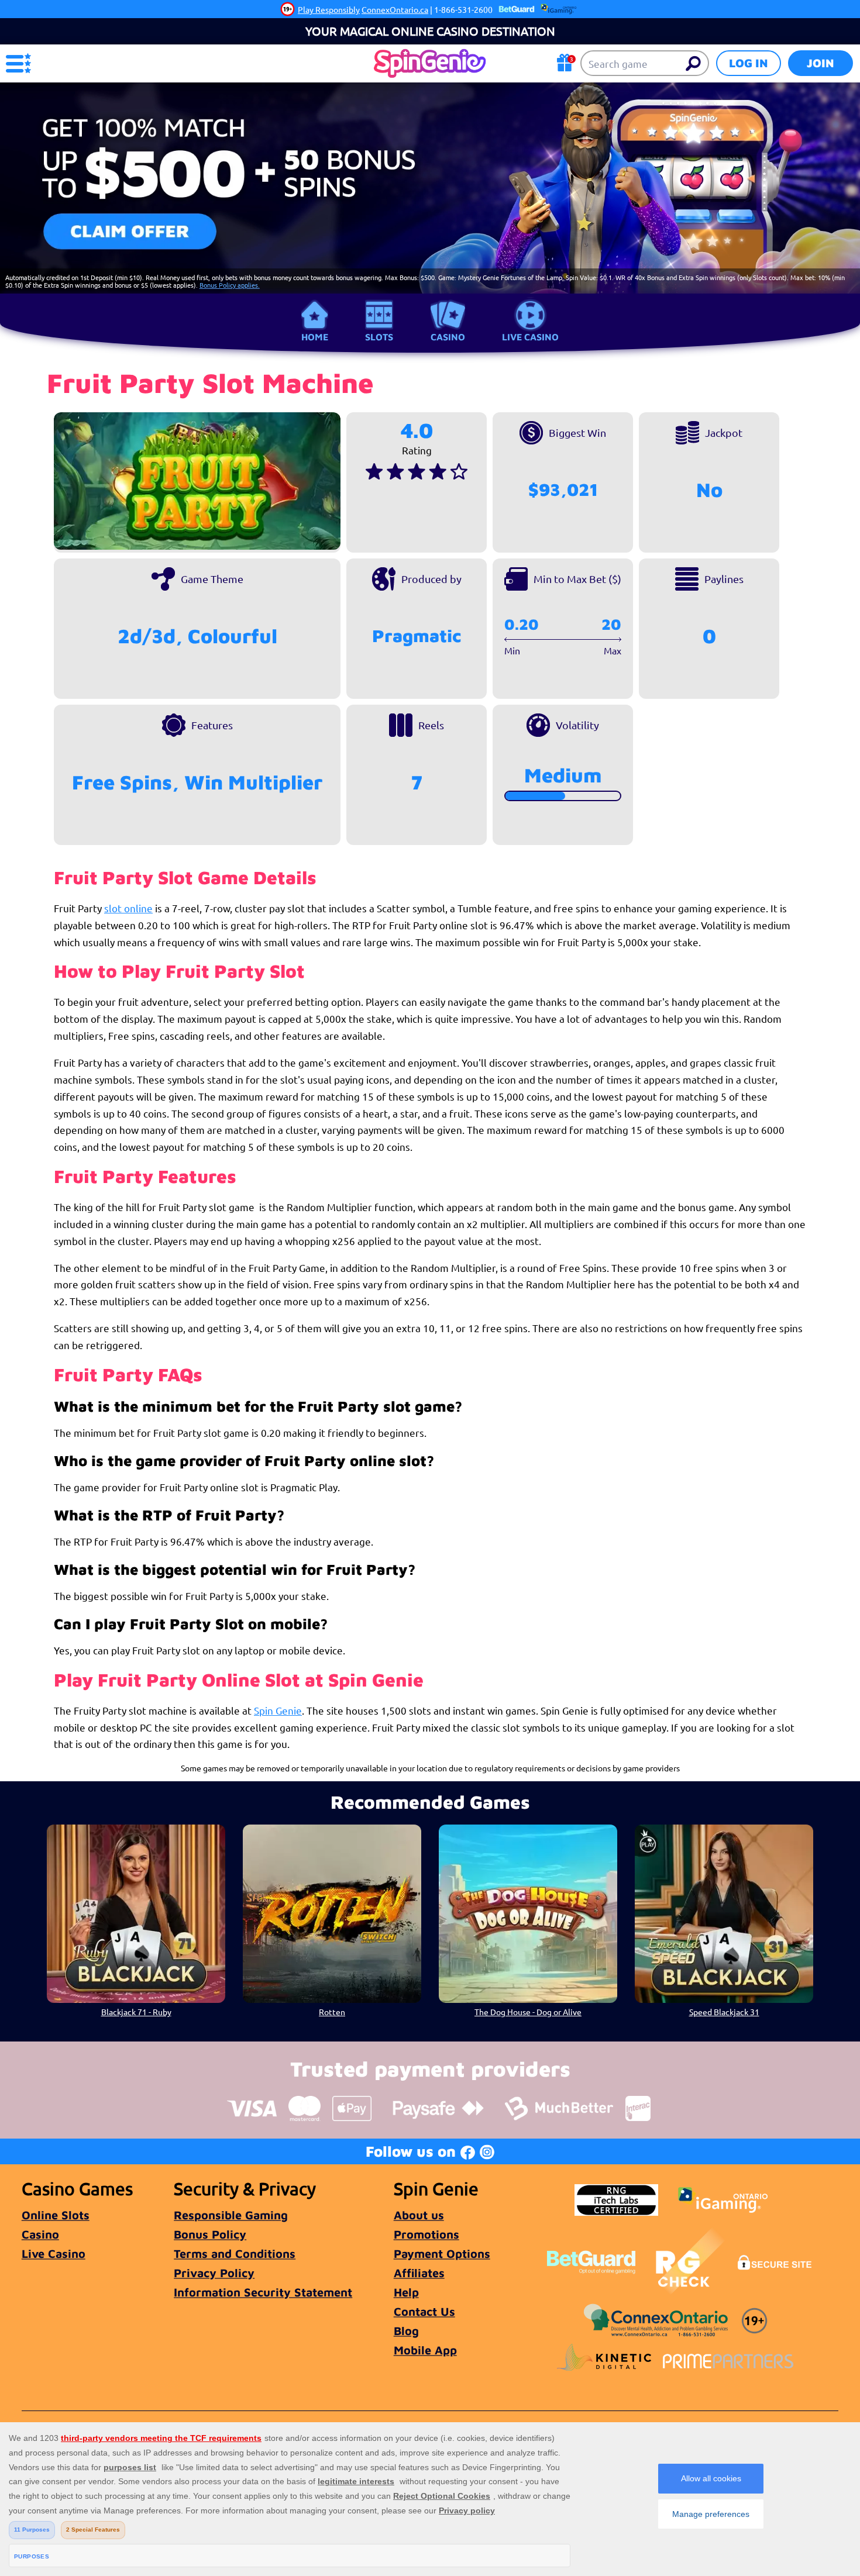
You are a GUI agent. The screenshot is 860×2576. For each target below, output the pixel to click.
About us (419, 2215)
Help (406, 2292)
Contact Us (424, 2311)
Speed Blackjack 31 (724, 2012)
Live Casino (530, 337)
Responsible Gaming (231, 2215)
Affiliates (419, 2273)
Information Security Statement (263, 2292)
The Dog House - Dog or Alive (528, 2012)
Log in (749, 63)
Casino (448, 337)
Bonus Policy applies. (230, 285)
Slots (379, 337)
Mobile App (425, 2350)
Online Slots (56, 2215)
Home (315, 337)
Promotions (426, 2234)
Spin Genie (278, 1710)
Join (821, 63)
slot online (128, 908)
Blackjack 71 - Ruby (136, 2012)
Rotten (332, 2012)
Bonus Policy (210, 2234)
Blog (406, 2331)
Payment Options (442, 2253)
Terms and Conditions (235, 2253)
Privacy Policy (214, 2273)
